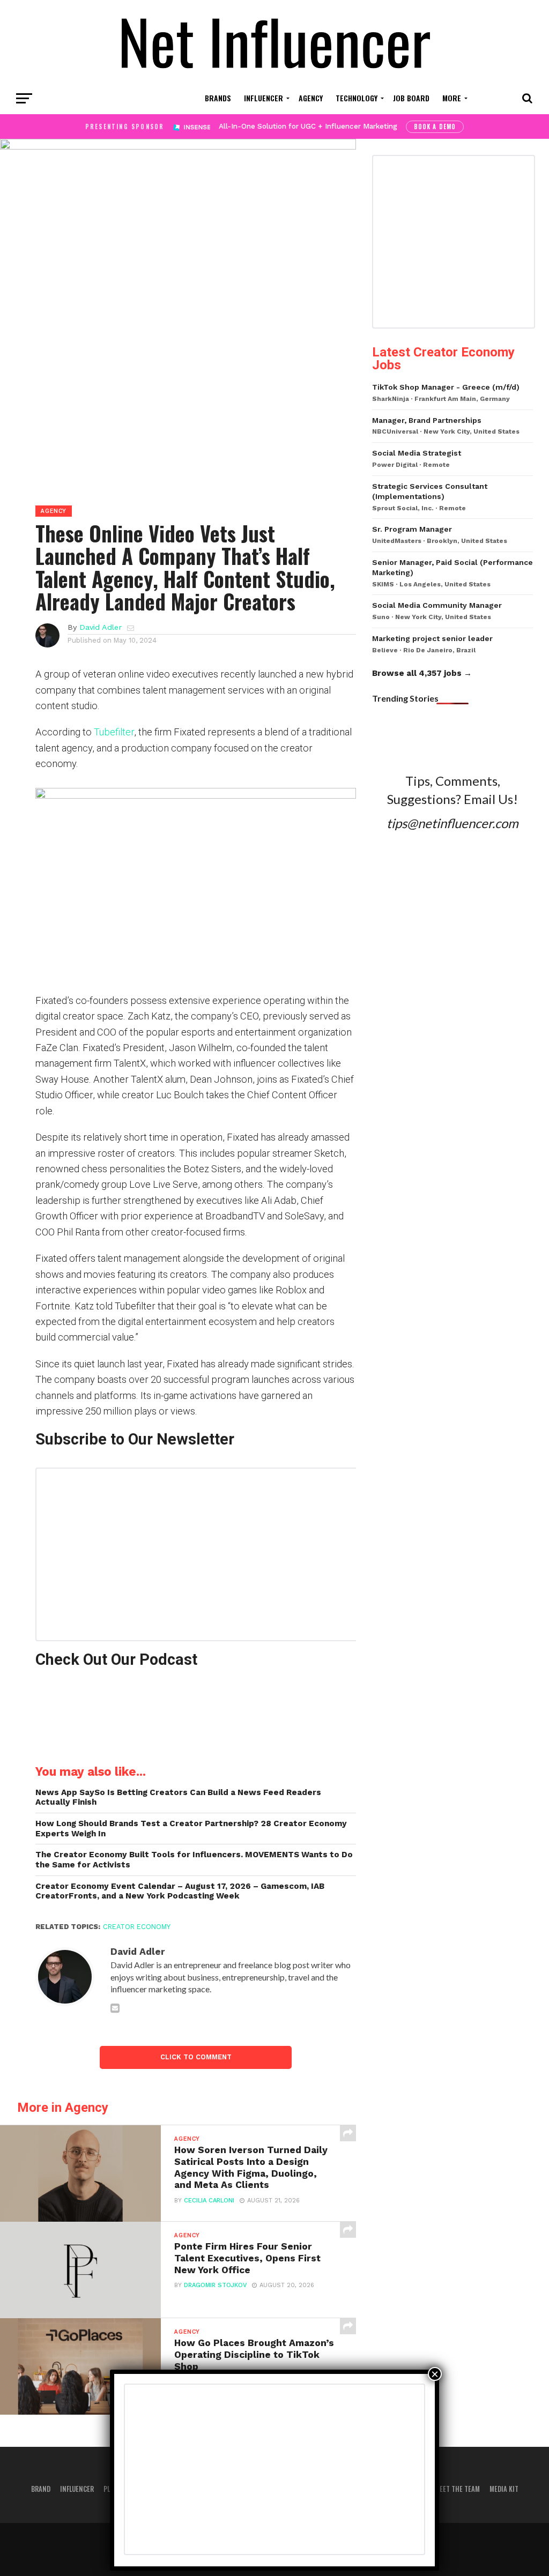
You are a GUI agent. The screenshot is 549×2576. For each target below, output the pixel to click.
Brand (41, 2489)
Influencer (264, 98)
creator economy (137, 1927)
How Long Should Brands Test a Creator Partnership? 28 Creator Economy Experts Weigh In (191, 1829)
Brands (218, 98)
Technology (357, 98)
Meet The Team (457, 2489)
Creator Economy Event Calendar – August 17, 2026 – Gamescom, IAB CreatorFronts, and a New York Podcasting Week (180, 1891)
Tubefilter (114, 732)
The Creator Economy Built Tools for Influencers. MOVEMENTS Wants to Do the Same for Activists (194, 1860)
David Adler (101, 627)
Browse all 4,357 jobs (417, 673)
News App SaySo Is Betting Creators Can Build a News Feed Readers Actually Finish (178, 1797)
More (452, 98)
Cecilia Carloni (209, 2201)
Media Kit (504, 2489)
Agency (311, 98)
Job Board (411, 98)
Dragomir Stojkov (215, 2285)
